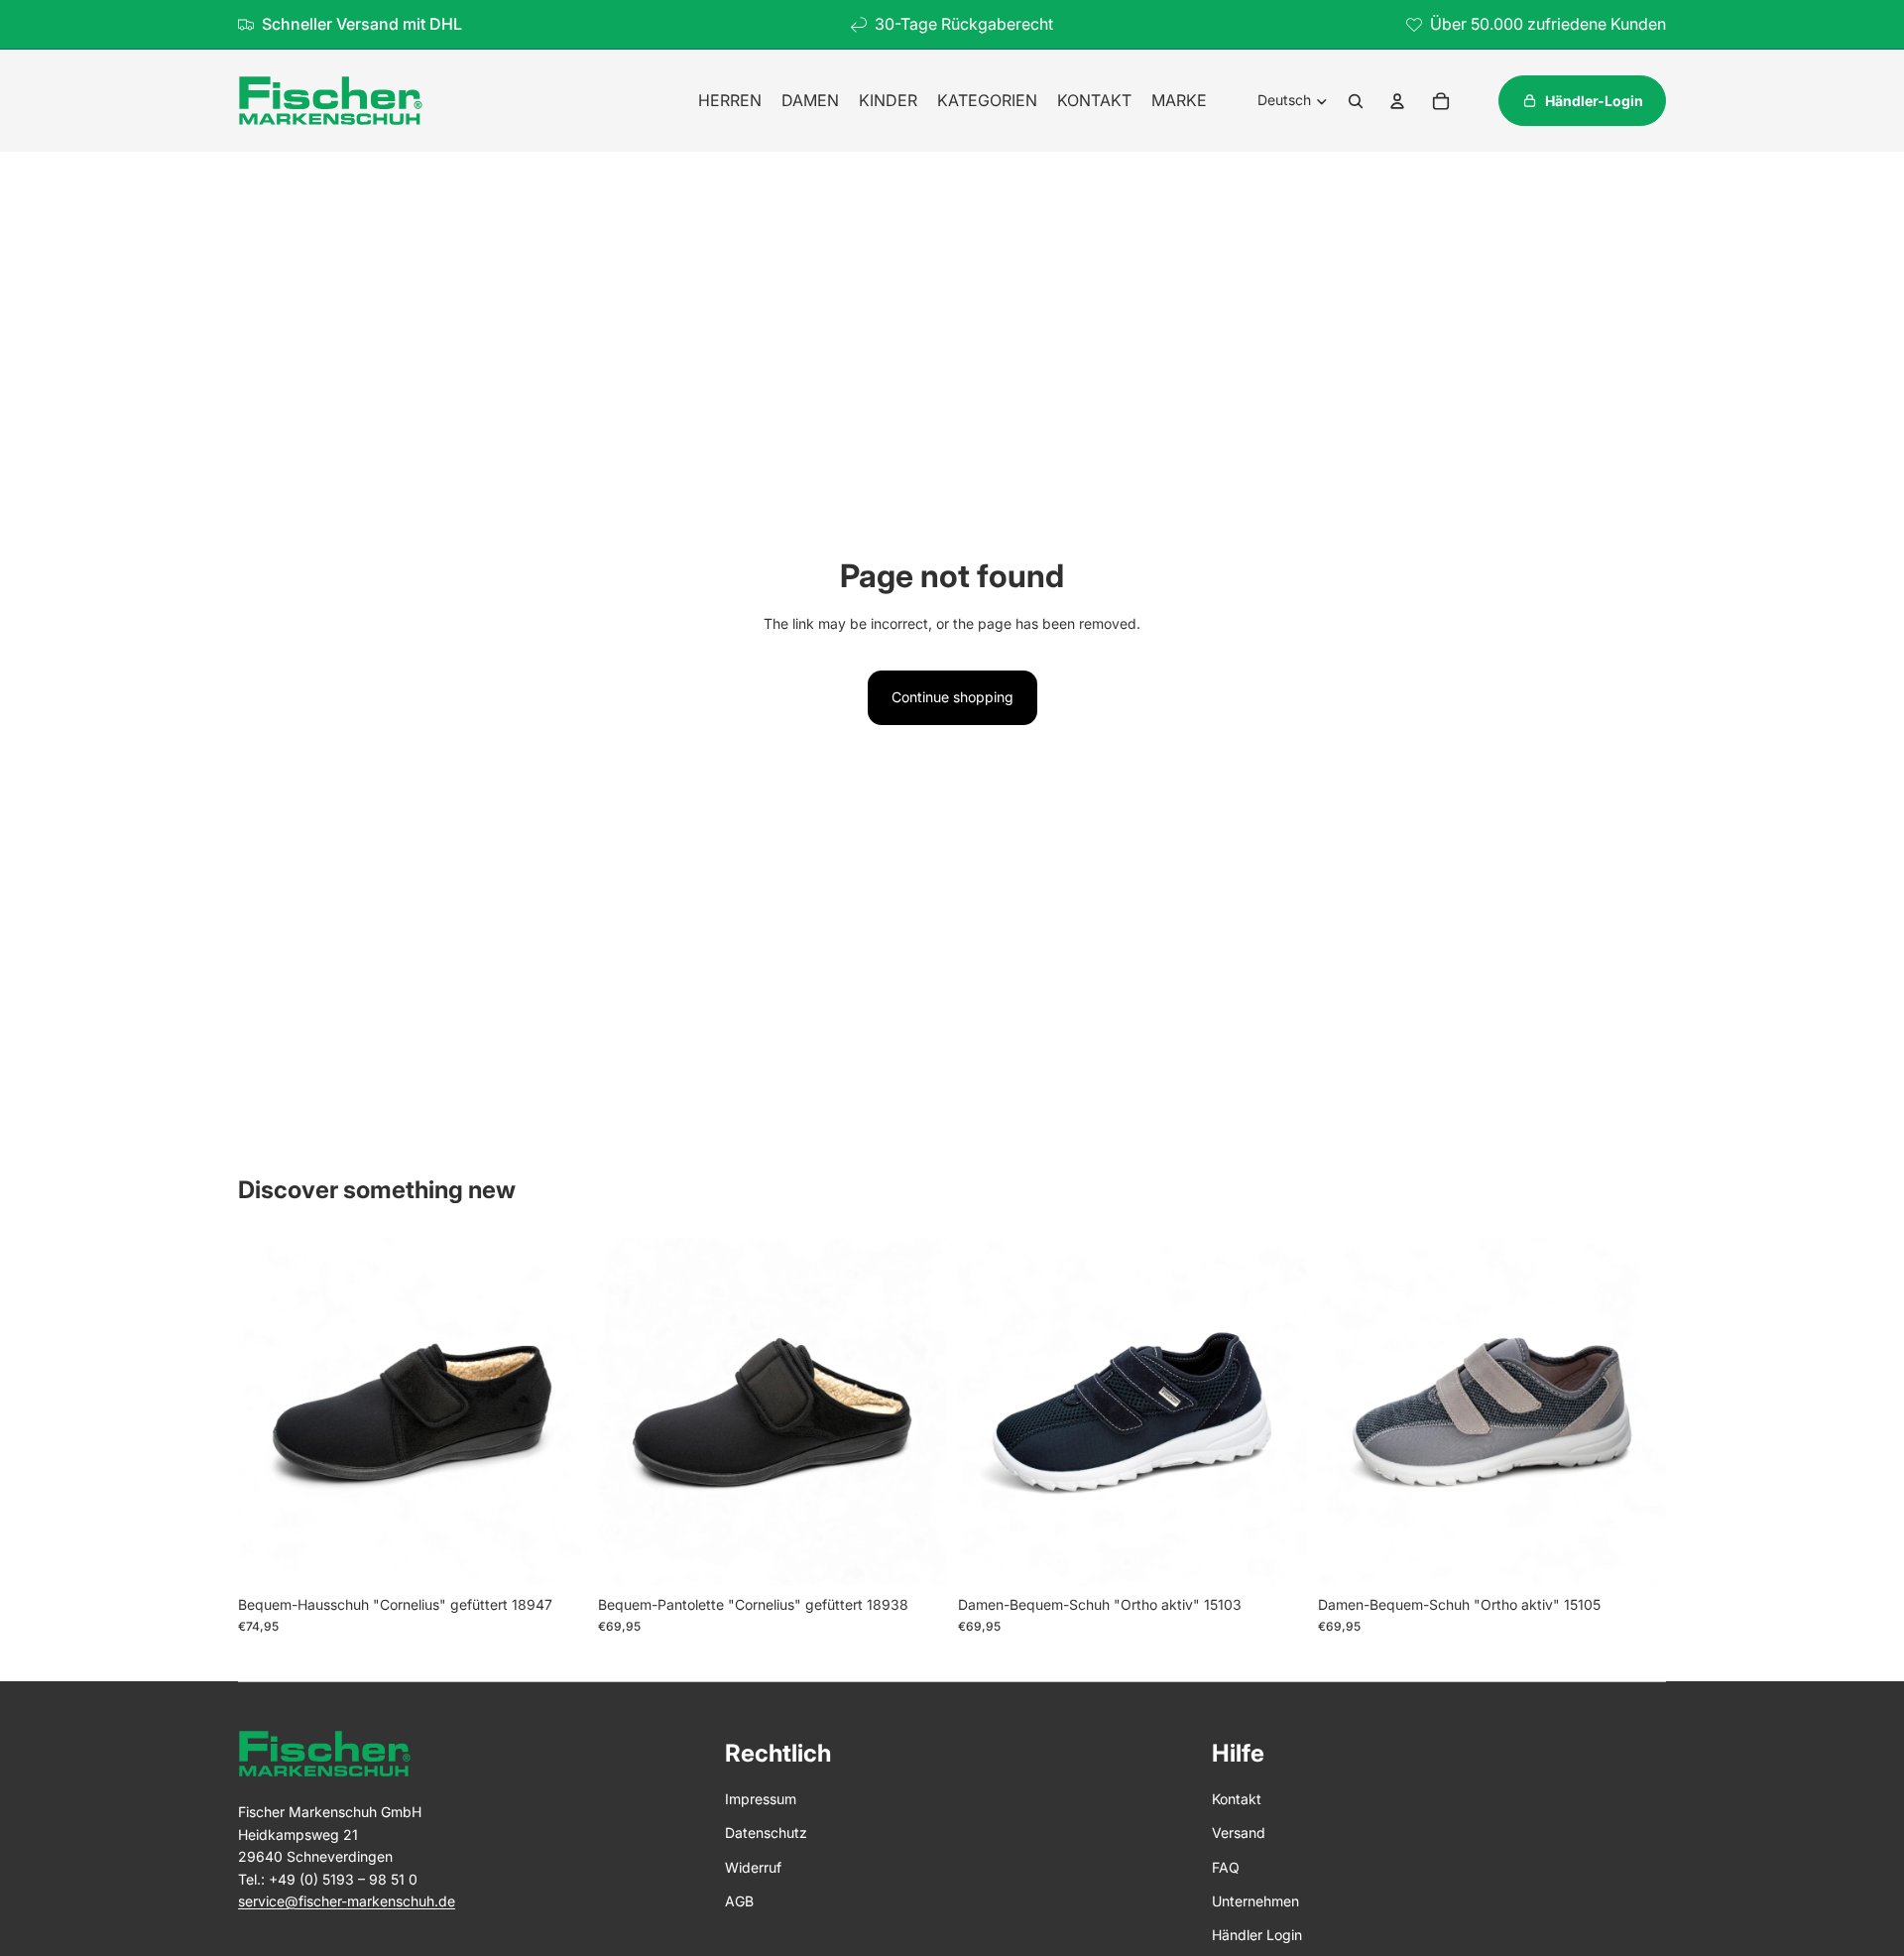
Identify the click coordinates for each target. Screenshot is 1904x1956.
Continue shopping (952, 697)
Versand (1239, 1833)
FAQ (1226, 1867)
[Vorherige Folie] (268, 1411)
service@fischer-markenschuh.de (347, 1901)
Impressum (761, 1799)
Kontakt (1237, 1799)
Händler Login (1257, 1935)
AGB (739, 1901)
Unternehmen (1255, 1901)
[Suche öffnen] (1356, 101)
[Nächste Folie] (556, 1411)
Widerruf (753, 1867)
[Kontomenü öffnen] (1397, 101)
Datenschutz (766, 1833)
